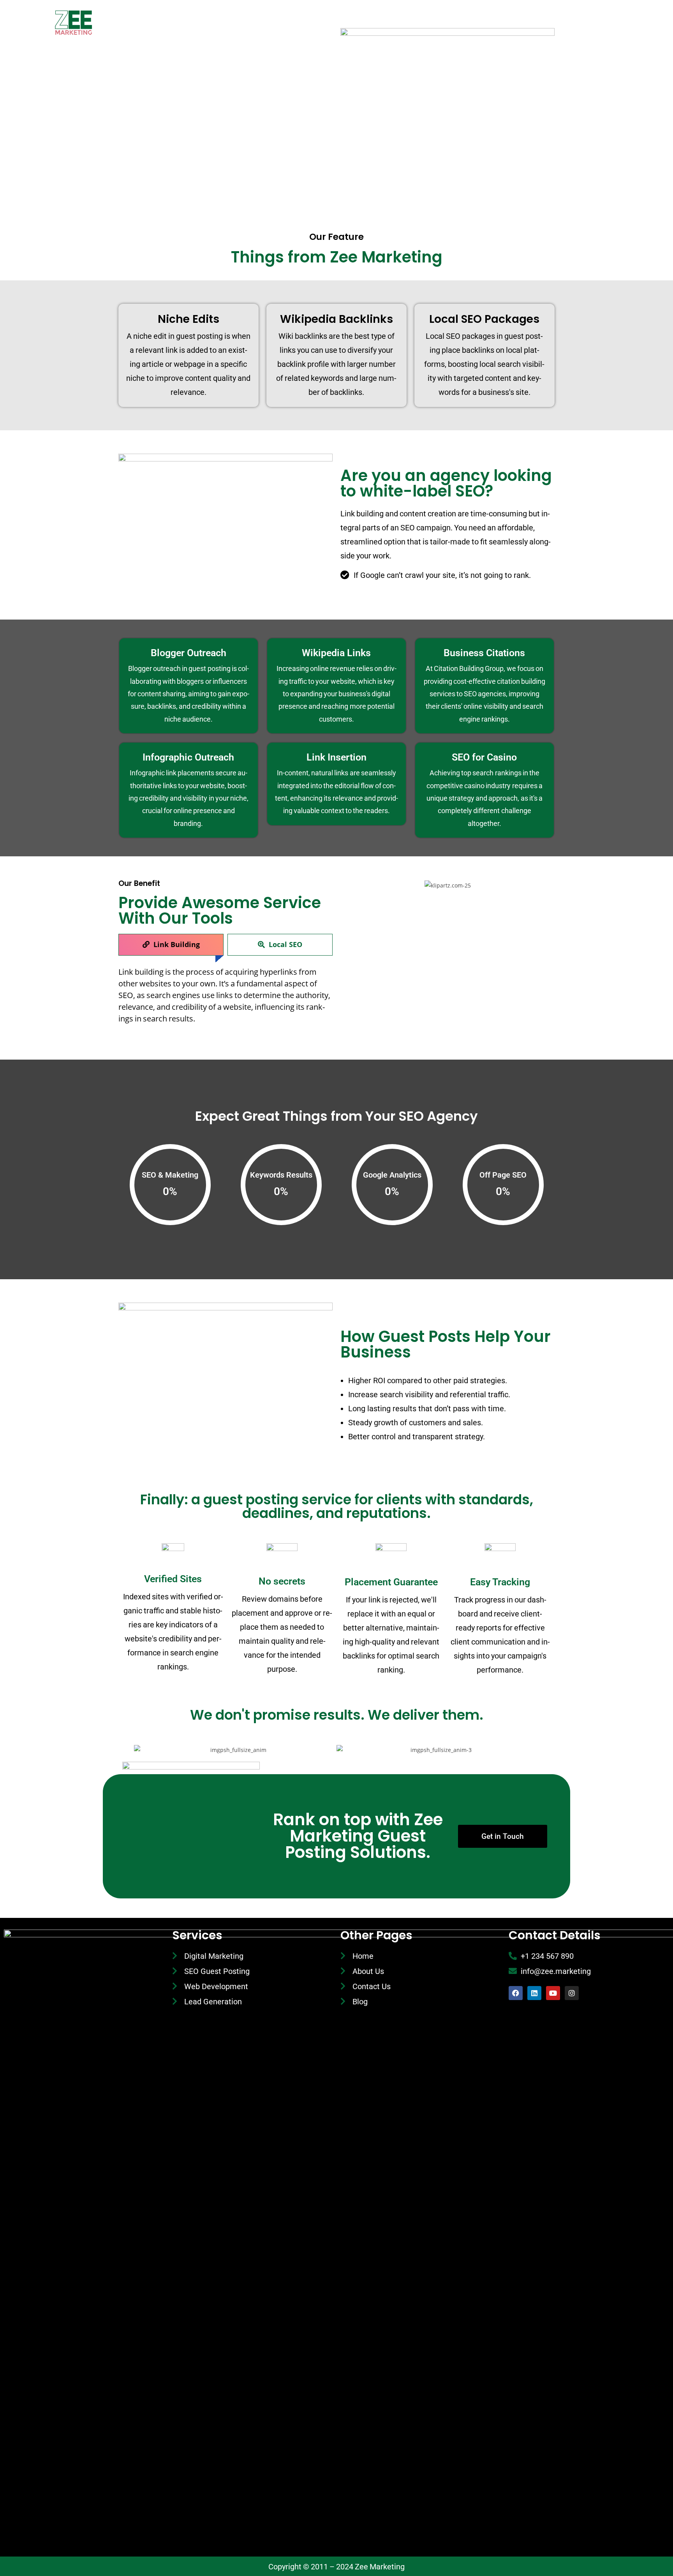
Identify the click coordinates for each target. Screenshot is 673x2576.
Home (475, 21)
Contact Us (606, 21)
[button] (128, 1750)
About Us (512, 21)
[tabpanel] (226, 997)
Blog (644, 21)
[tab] (171, 945)
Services (553, 21)
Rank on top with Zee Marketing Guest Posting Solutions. (358, 1836)
